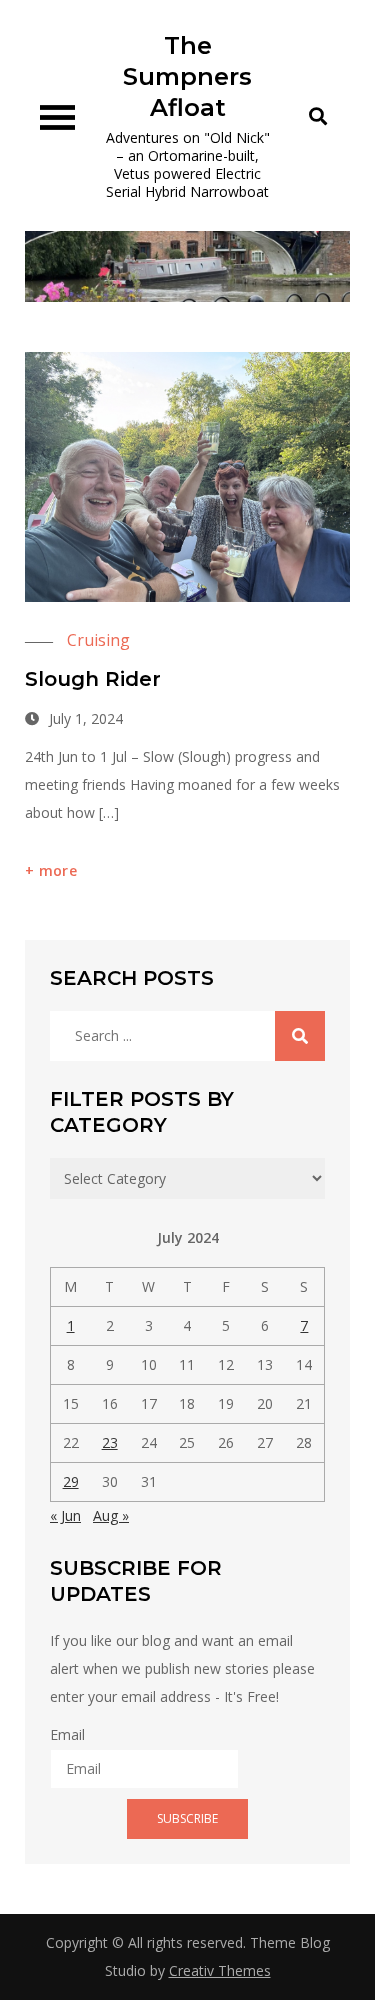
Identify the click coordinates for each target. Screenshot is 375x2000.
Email (67, 1734)
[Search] (300, 1036)
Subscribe (187, 1818)
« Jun (65, 1515)
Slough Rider (93, 679)
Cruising (98, 640)
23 (110, 1442)
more (58, 870)
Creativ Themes (220, 1970)
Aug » (111, 1515)
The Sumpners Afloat (187, 76)
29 (71, 1481)
